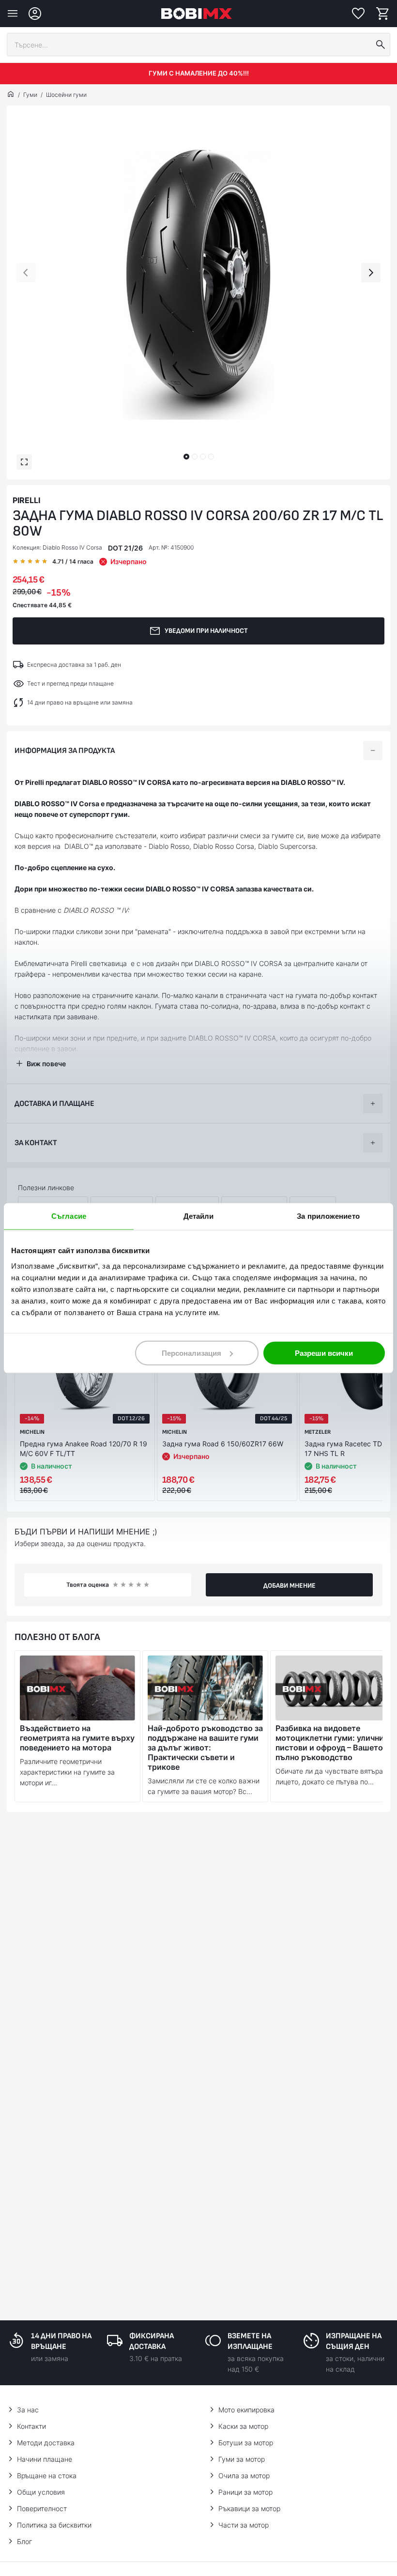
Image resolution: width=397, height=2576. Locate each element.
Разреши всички (324, 1353)
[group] (198, 285)
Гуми (30, 95)
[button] (186, 457)
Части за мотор (244, 2525)
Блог (24, 2541)
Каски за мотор (243, 2426)
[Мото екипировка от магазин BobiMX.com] (11, 95)
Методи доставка (46, 2443)
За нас (28, 2410)
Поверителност (42, 2508)
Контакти (31, 2426)
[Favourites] (358, 14)
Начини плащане (45, 2459)
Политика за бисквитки (54, 2525)
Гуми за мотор (242, 2459)
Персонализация (191, 1353)
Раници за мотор (245, 2492)
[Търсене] (381, 45)
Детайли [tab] (199, 1216)
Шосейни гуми (66, 95)
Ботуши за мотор (246, 2443)
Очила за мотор (244, 2476)
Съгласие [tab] (69, 1216)
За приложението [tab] (328, 1216)
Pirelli (26, 500)
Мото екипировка (246, 2410)
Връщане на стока (47, 2476)
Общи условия (41, 2492)
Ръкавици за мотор (249, 2508)
